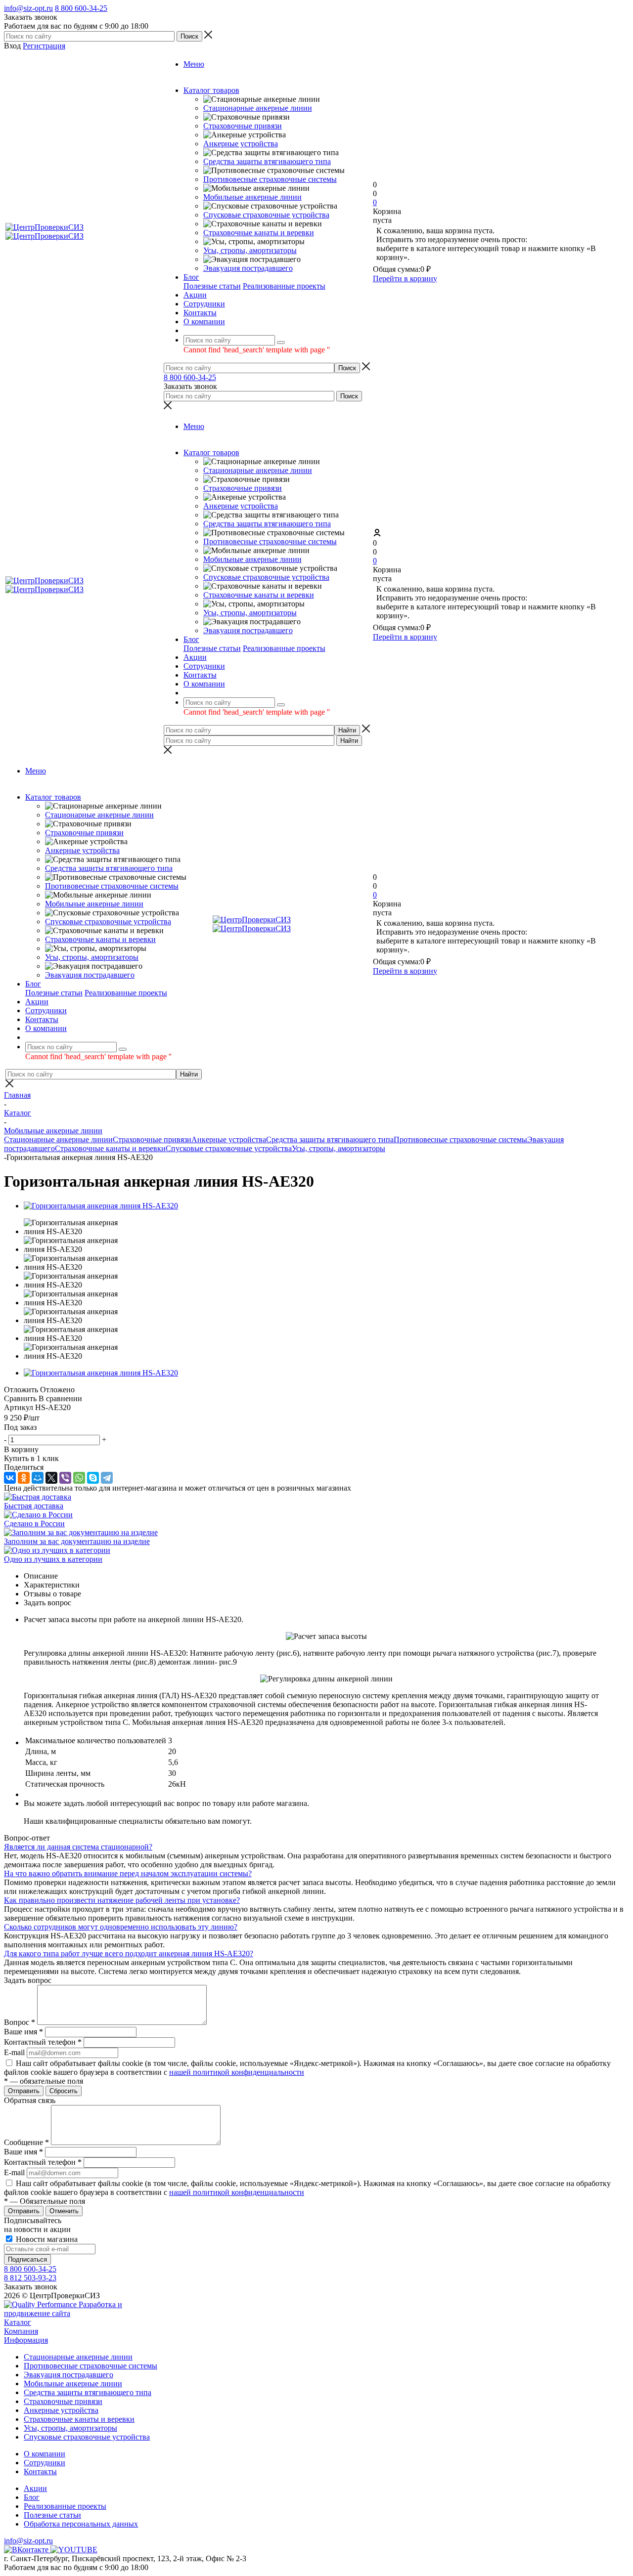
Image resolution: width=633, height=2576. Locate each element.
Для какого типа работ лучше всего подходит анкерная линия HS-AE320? (129, 1953)
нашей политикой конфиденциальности (237, 2072)
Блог (32, 2497)
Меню (194, 64)
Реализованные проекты (284, 286)
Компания (21, 2331)
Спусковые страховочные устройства (266, 215)
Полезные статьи (212, 286)
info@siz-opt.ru (28, 8)
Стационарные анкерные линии (258, 108)
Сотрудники (45, 2463)
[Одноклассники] (24, 1478)
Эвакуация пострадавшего (248, 268)
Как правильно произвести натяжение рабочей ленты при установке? (122, 1900)
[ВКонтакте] (10, 1478)
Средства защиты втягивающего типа (267, 161)
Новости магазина (46, 2239)
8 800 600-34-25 (81, 8)
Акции (35, 2488)
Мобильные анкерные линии (252, 197)
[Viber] (65, 1478)
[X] (51, 1478)
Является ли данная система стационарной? (78, 1847)
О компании (45, 2454)
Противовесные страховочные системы (270, 179)
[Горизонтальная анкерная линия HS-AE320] (101, 1206)
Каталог (18, 2322)
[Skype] (93, 1478)
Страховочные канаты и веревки (259, 233)
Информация (26, 2340)
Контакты (40, 2471)
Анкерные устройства (241, 144)
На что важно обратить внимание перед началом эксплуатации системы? (128, 1873)
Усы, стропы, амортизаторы (250, 250)
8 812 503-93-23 (30, 2278)
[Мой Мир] (38, 1478)
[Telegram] (107, 1478)
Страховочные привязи (243, 126)
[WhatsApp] (79, 1478)
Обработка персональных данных (81, 2524)
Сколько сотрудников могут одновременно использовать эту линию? (121, 1927)
